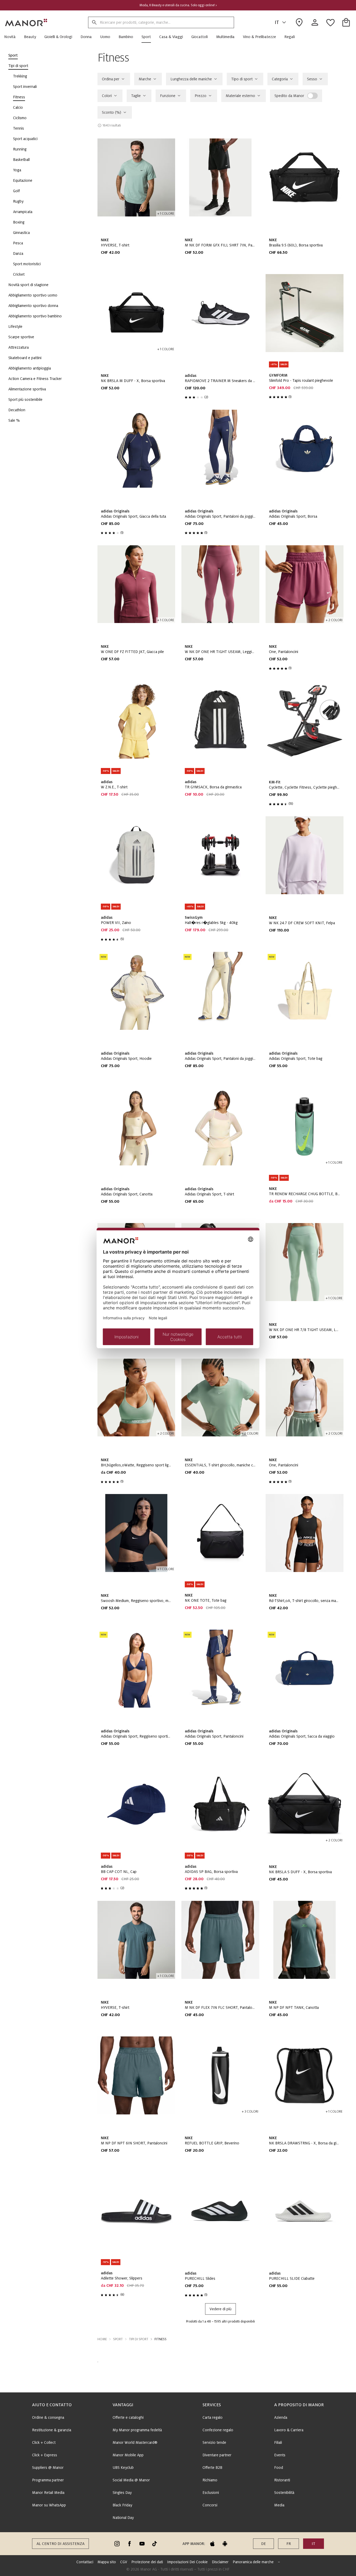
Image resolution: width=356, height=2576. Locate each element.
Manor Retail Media (48, 2493)
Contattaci (85, 2562)
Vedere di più (220, 2309)
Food (279, 2468)
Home (102, 2339)
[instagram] (117, 2544)
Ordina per (111, 79)
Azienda (281, 2417)
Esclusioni (211, 2493)
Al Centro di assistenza (60, 2544)
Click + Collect (44, 2442)
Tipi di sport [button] (139, 2339)
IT (277, 22)
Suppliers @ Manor (48, 2468)
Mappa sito (107, 2562)
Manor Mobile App (128, 2455)
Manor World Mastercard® (135, 2442)
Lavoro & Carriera (289, 2430)
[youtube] (142, 2544)
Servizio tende (214, 2442)
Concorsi (210, 2505)
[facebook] (130, 2544)
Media (279, 2505)
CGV (124, 2562)
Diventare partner (217, 2455)
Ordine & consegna (48, 2417)
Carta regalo (213, 2417)
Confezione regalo (218, 2430)
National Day (123, 2518)
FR (289, 2544)
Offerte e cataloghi (128, 2417)
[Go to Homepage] (26, 22)
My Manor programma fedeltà (137, 2430)
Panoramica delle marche (253, 2562)
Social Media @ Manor (131, 2480)
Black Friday (122, 2505)
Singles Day (122, 2493)
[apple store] (212, 2544)
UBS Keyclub (123, 2468)
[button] (12, 37)
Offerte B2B (212, 2468)
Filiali (278, 2442)
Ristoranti (282, 2480)
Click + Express (45, 2455)
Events (280, 2455)
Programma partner (48, 2480)
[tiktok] (155, 2544)
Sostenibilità (284, 2493)
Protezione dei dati (147, 2562)
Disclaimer (220, 2562)
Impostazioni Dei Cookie (187, 2562)
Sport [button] (118, 2339)
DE (263, 2544)
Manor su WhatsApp (49, 2505)
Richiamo (210, 2480)
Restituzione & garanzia (52, 2430)
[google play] (225, 2544)
